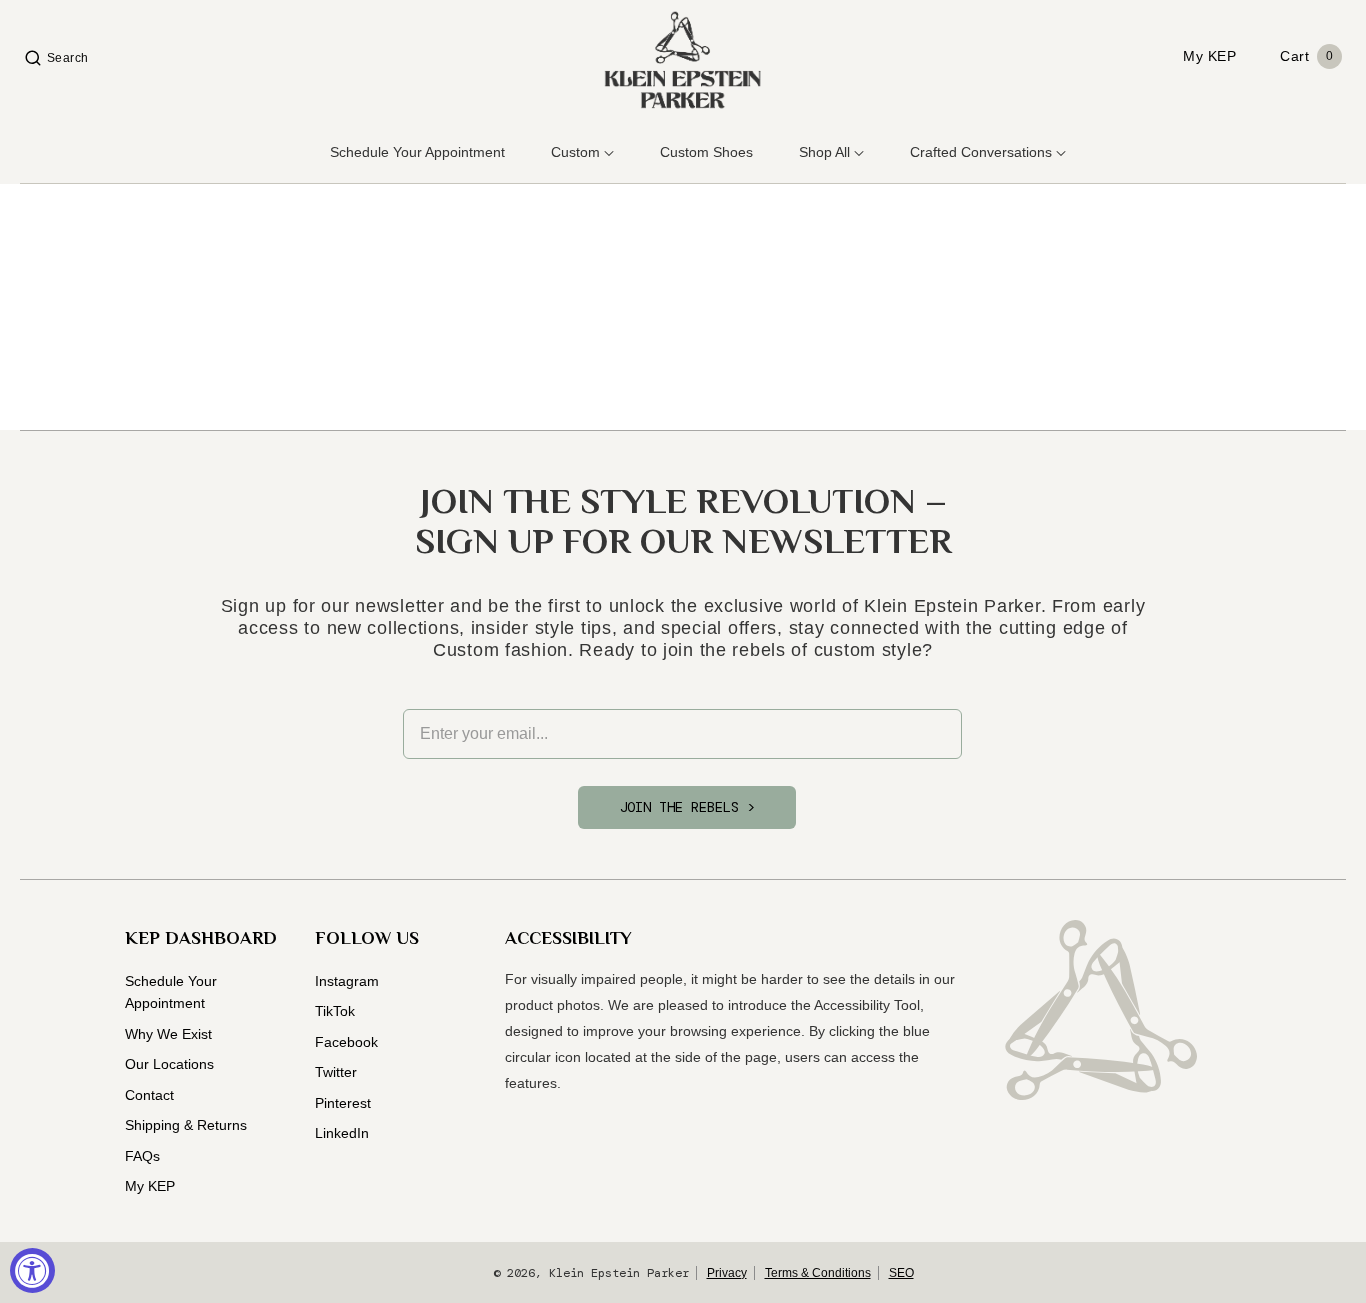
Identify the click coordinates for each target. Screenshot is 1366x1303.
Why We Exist (168, 1034)
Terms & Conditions (818, 1273)
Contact (149, 1095)
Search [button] (68, 58)
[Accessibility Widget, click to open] (32, 1270)
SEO (901, 1273)
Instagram (347, 981)
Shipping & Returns (186, 1125)
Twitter (336, 1072)
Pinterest (343, 1103)
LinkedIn (342, 1133)
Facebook (346, 1042)
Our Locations (169, 1064)
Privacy (727, 1273)
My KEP (150, 1186)
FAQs (142, 1156)
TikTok (335, 1011)
